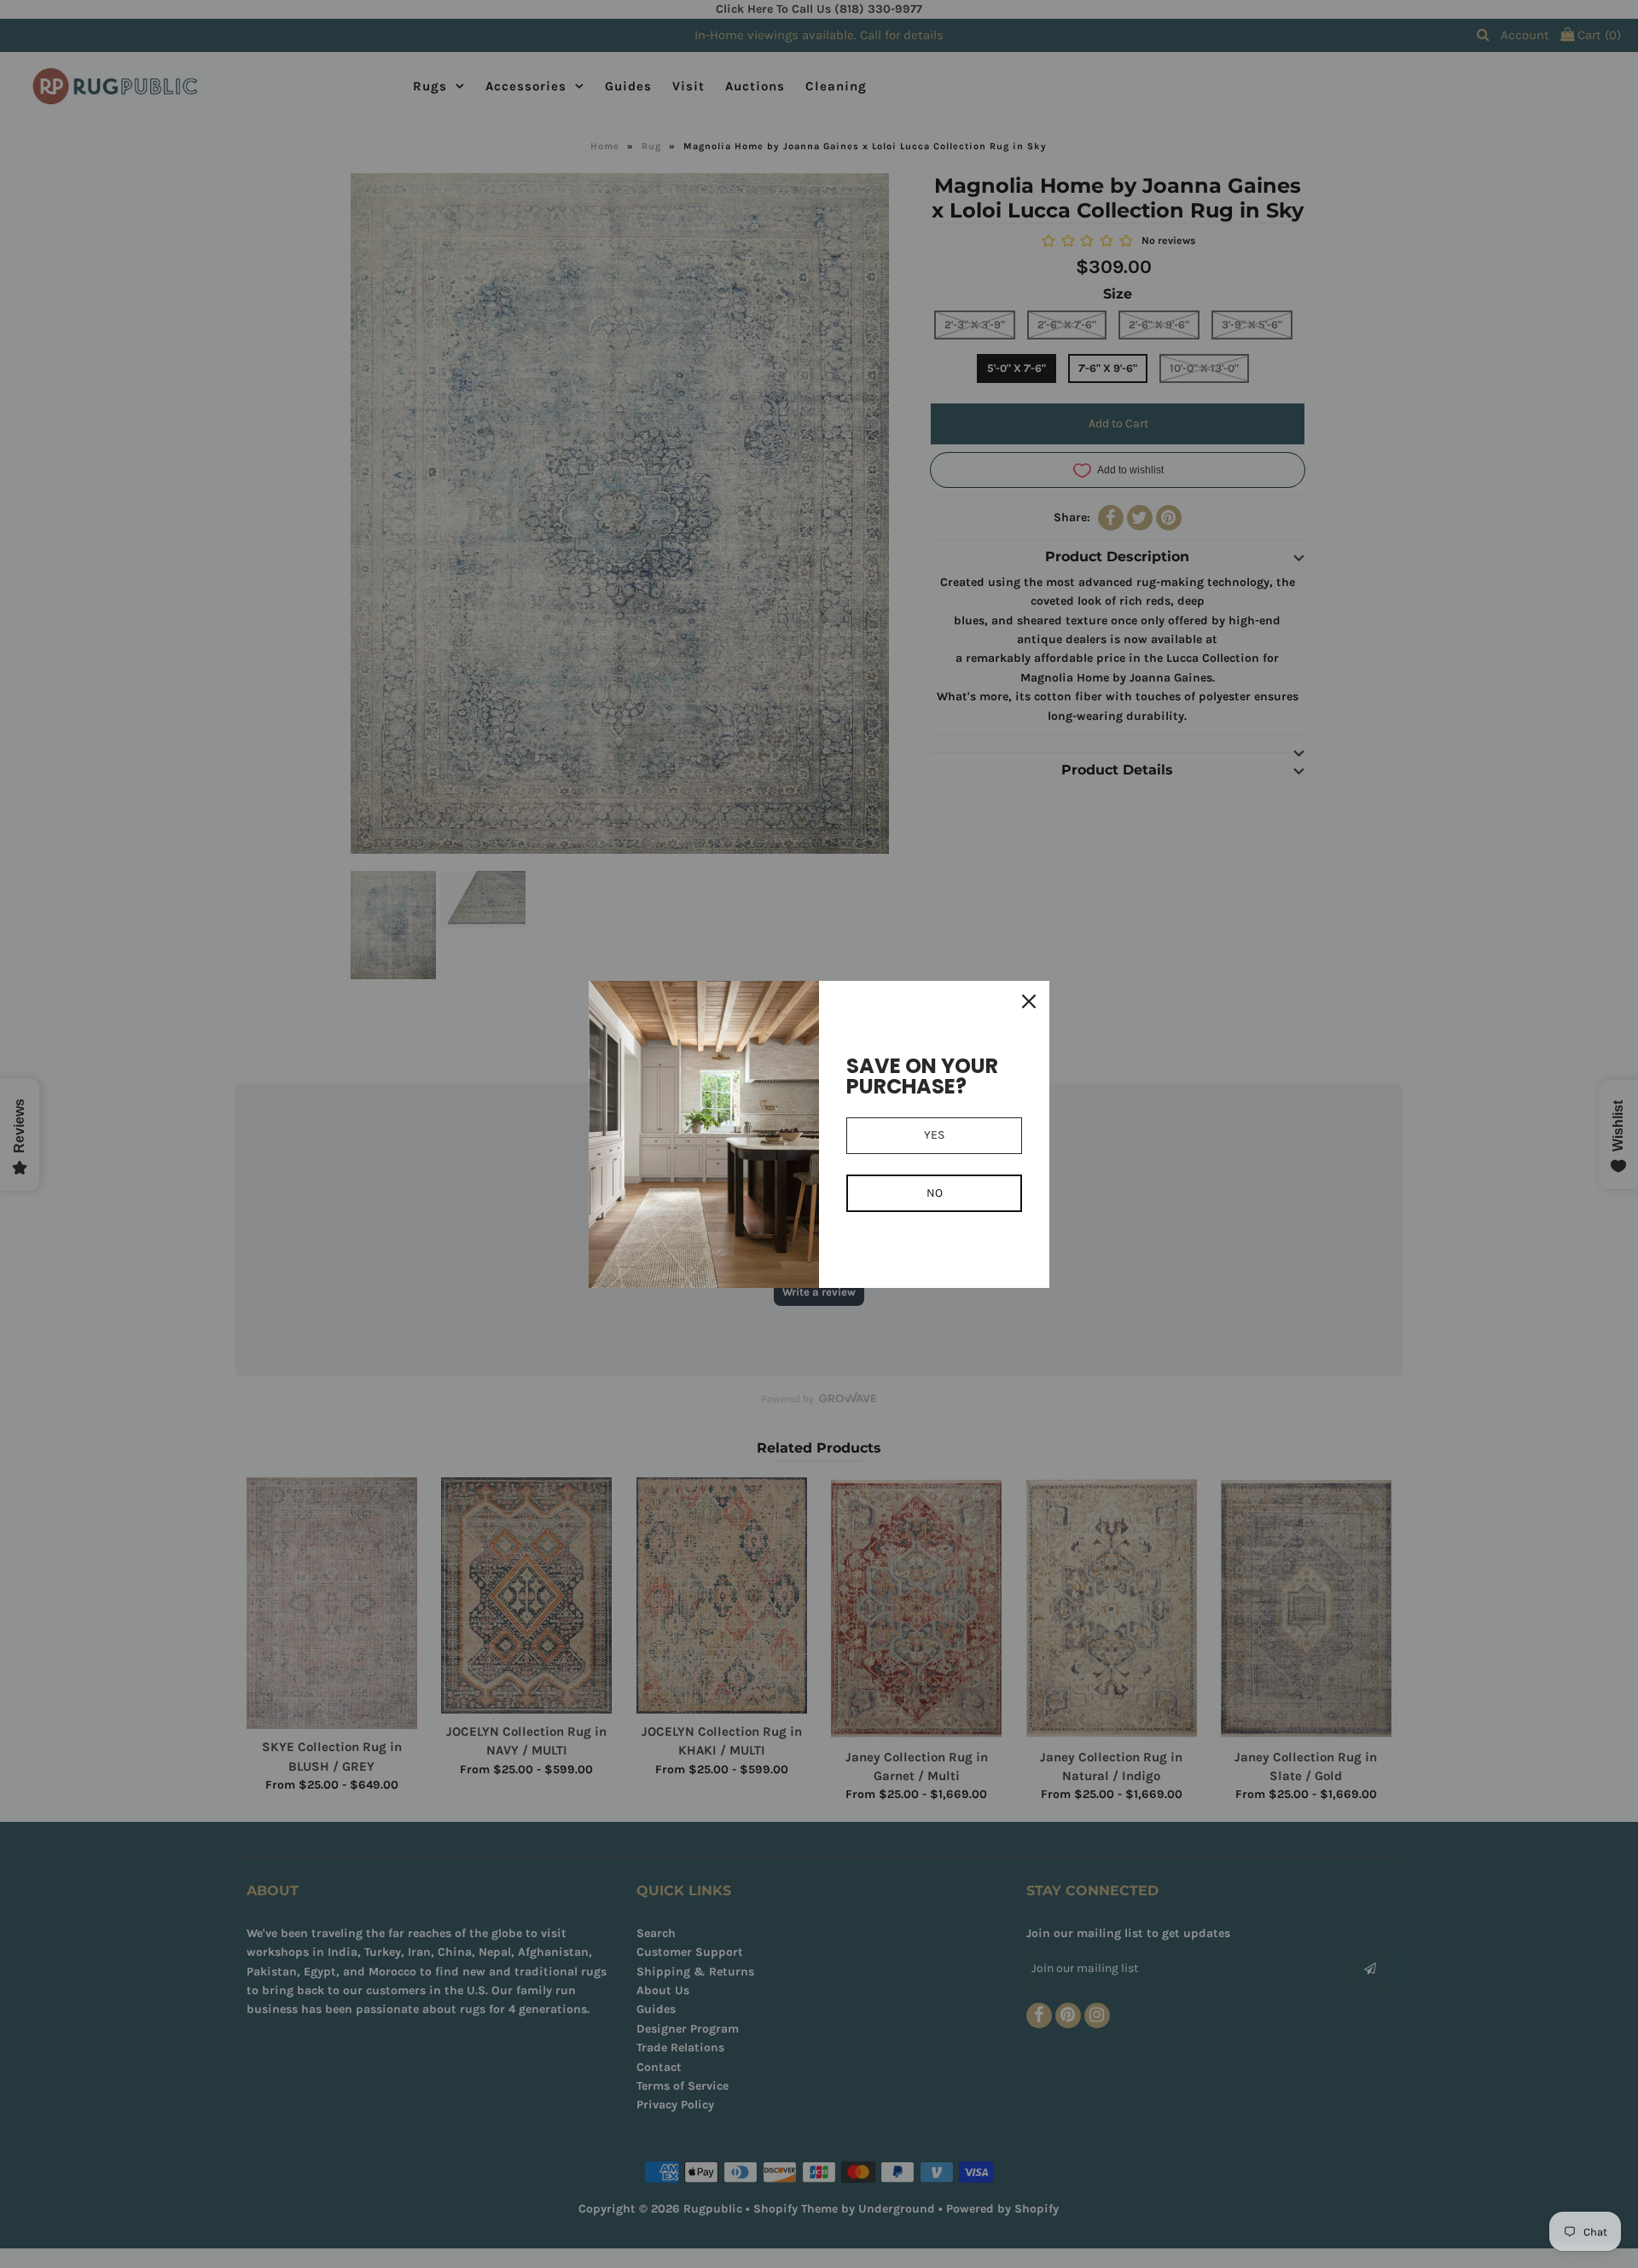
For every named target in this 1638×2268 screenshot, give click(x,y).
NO (935, 1193)
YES (934, 1135)
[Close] (1029, 1001)
